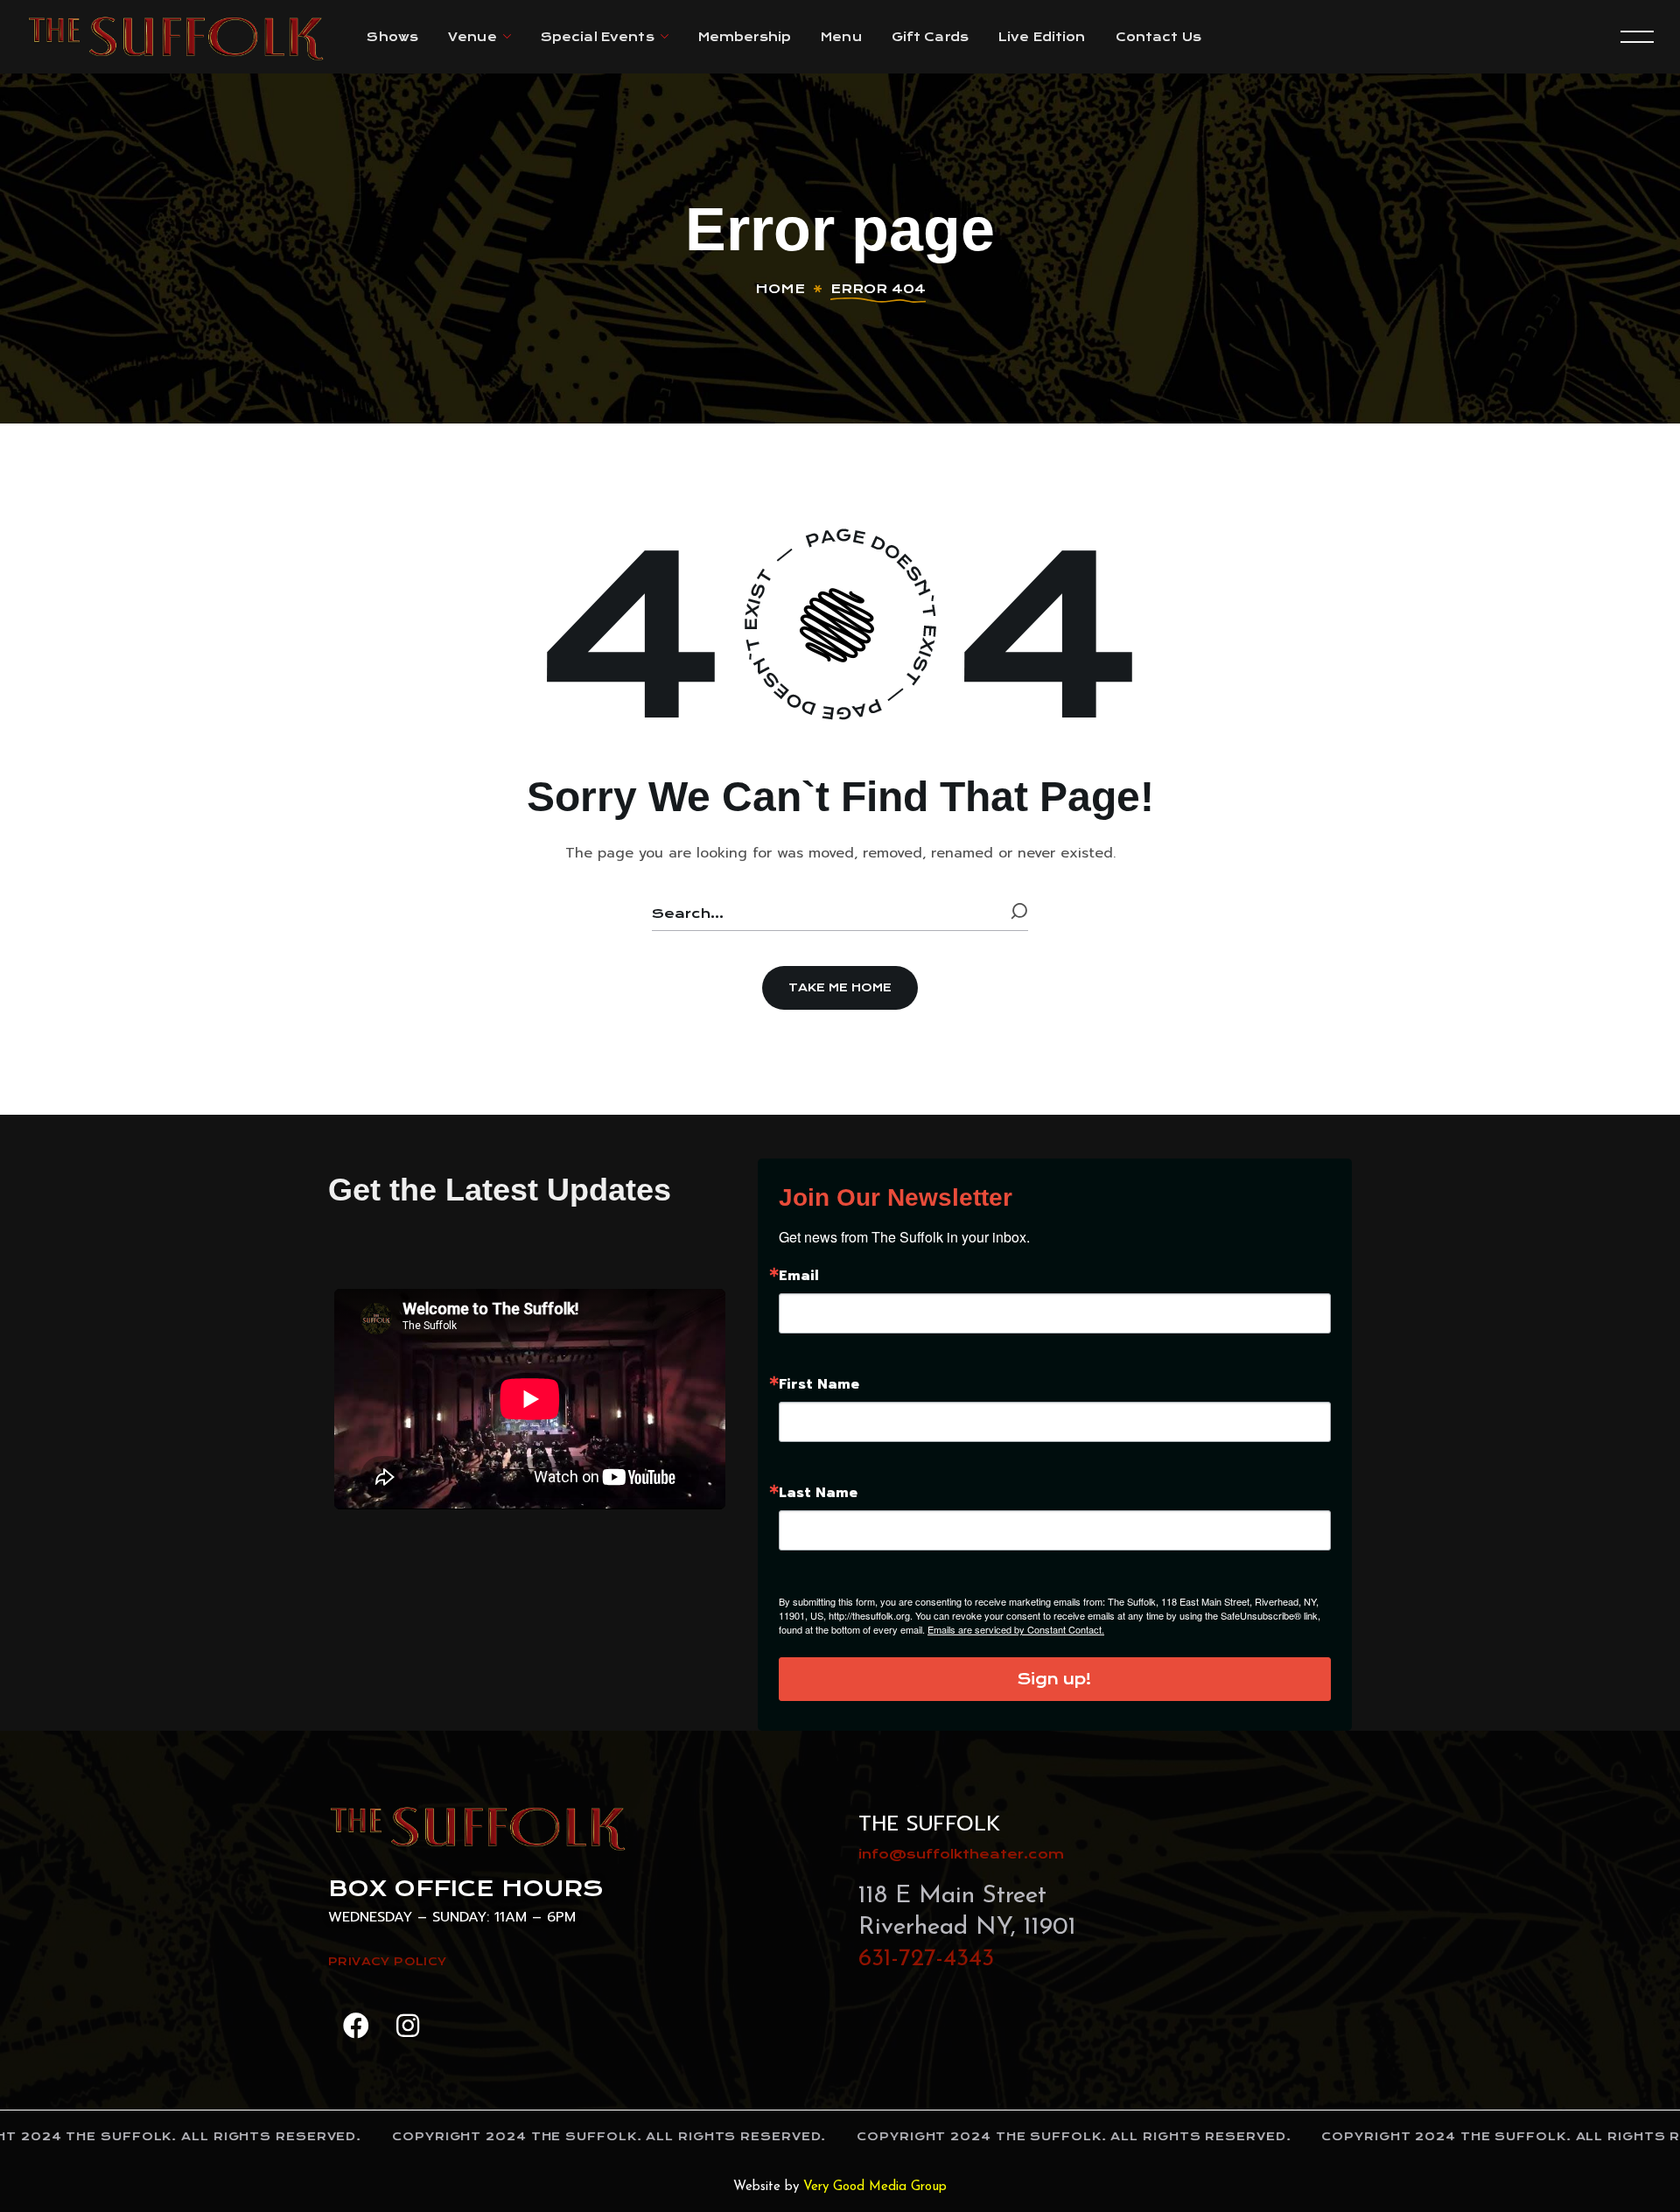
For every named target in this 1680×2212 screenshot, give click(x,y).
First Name (819, 1384)
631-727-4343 (926, 1959)
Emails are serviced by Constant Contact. (1016, 1629)
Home (780, 289)
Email (799, 1276)
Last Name (818, 1493)
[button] (840, 988)
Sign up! (1054, 1679)
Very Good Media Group (875, 2187)
